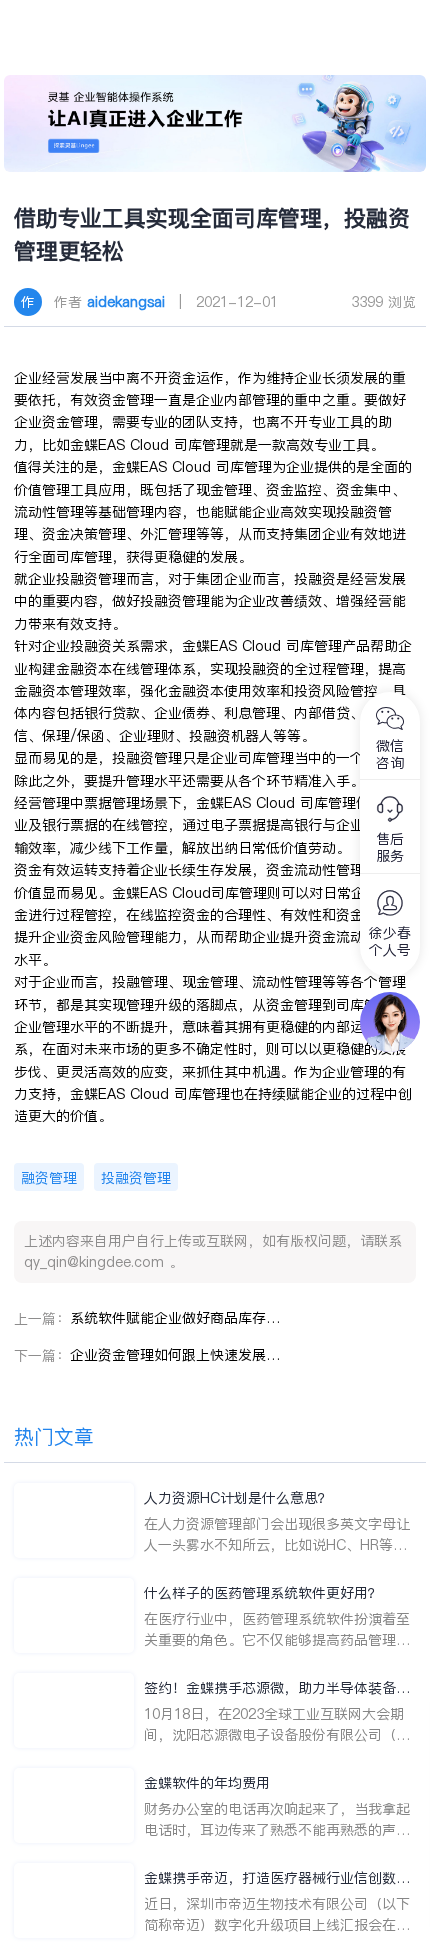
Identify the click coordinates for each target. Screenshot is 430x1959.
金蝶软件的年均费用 (207, 1783)
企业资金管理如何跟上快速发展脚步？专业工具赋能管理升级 (175, 1355)
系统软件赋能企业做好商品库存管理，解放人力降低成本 (175, 1318)
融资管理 (49, 1178)
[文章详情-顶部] (214, 123)
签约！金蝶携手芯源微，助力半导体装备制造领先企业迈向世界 (277, 1688)
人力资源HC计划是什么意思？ (238, 1498)
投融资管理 (136, 1178)
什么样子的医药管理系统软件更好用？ (263, 1593)
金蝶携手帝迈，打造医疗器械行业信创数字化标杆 (277, 1878)
